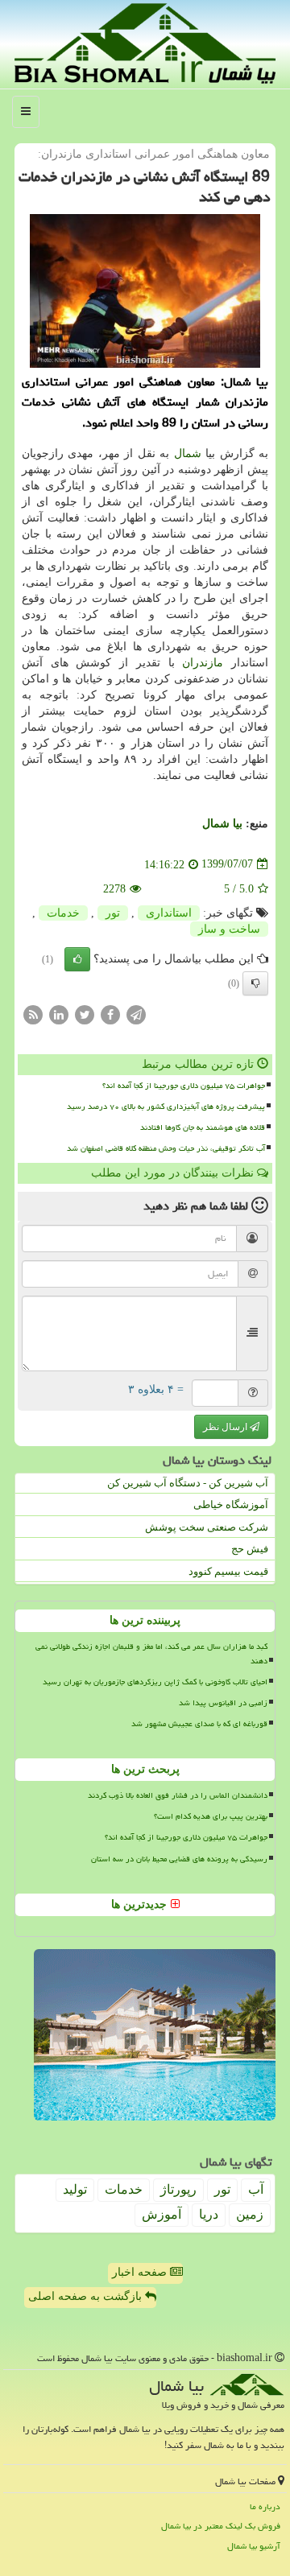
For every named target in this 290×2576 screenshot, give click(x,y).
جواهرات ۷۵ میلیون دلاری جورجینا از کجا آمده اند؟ (184, 1086)
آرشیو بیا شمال (254, 2546)
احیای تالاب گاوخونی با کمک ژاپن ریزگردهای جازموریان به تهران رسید (155, 1682)
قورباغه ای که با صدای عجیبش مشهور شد (199, 1724)
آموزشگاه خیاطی (231, 1504)
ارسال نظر (226, 1427)
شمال (188, 453)
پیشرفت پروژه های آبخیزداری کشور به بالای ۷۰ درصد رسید (166, 1107)
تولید (75, 2189)
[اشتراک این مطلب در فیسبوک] (110, 1014)
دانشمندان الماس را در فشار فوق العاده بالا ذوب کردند (178, 1795)
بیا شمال (222, 824)
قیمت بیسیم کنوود (228, 1571)
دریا (209, 2214)
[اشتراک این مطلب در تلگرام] (136, 1014)
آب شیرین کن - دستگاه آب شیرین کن (188, 1483)
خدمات (63, 913)
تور (113, 913)
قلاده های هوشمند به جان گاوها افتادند (203, 1127)
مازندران (203, 663)
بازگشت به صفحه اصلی (87, 2296)
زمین (250, 2214)
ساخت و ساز (229, 929)
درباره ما (265, 2506)
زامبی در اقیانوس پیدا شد (223, 1703)
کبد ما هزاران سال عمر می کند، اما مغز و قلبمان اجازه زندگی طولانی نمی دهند (151, 1653)
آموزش (162, 2214)
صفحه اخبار (141, 2272)
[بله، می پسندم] (77, 959)
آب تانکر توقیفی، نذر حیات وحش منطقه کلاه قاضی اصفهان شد (166, 1148)
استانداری (169, 913)
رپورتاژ (178, 2189)
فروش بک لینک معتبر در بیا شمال (221, 2526)
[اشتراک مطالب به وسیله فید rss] (33, 1014)
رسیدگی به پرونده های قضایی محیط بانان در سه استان (179, 1859)
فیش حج (250, 1549)
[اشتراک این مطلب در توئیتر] (85, 1014)
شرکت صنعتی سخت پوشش (207, 1527)
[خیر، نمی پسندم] (255, 983)
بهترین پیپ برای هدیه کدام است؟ (211, 1816)
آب (256, 2189)
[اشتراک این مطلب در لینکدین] (59, 1014)
